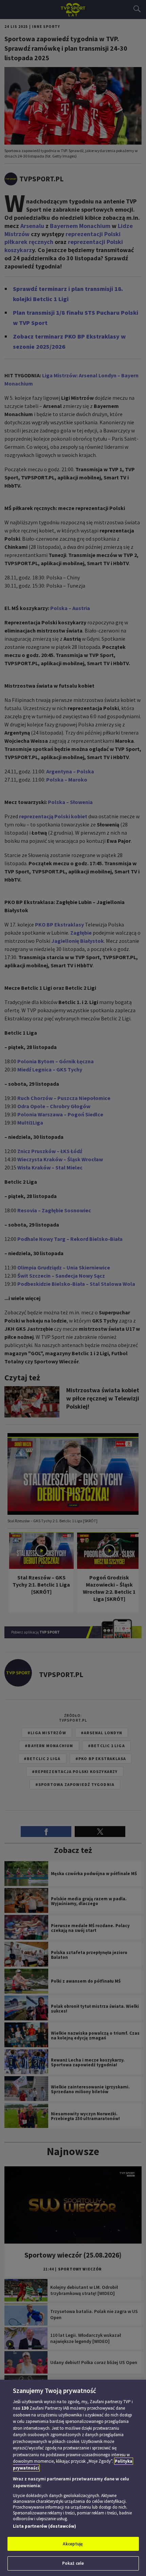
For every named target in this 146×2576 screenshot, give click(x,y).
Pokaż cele (73, 2563)
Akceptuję (73, 2544)
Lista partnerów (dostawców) (44, 2526)
